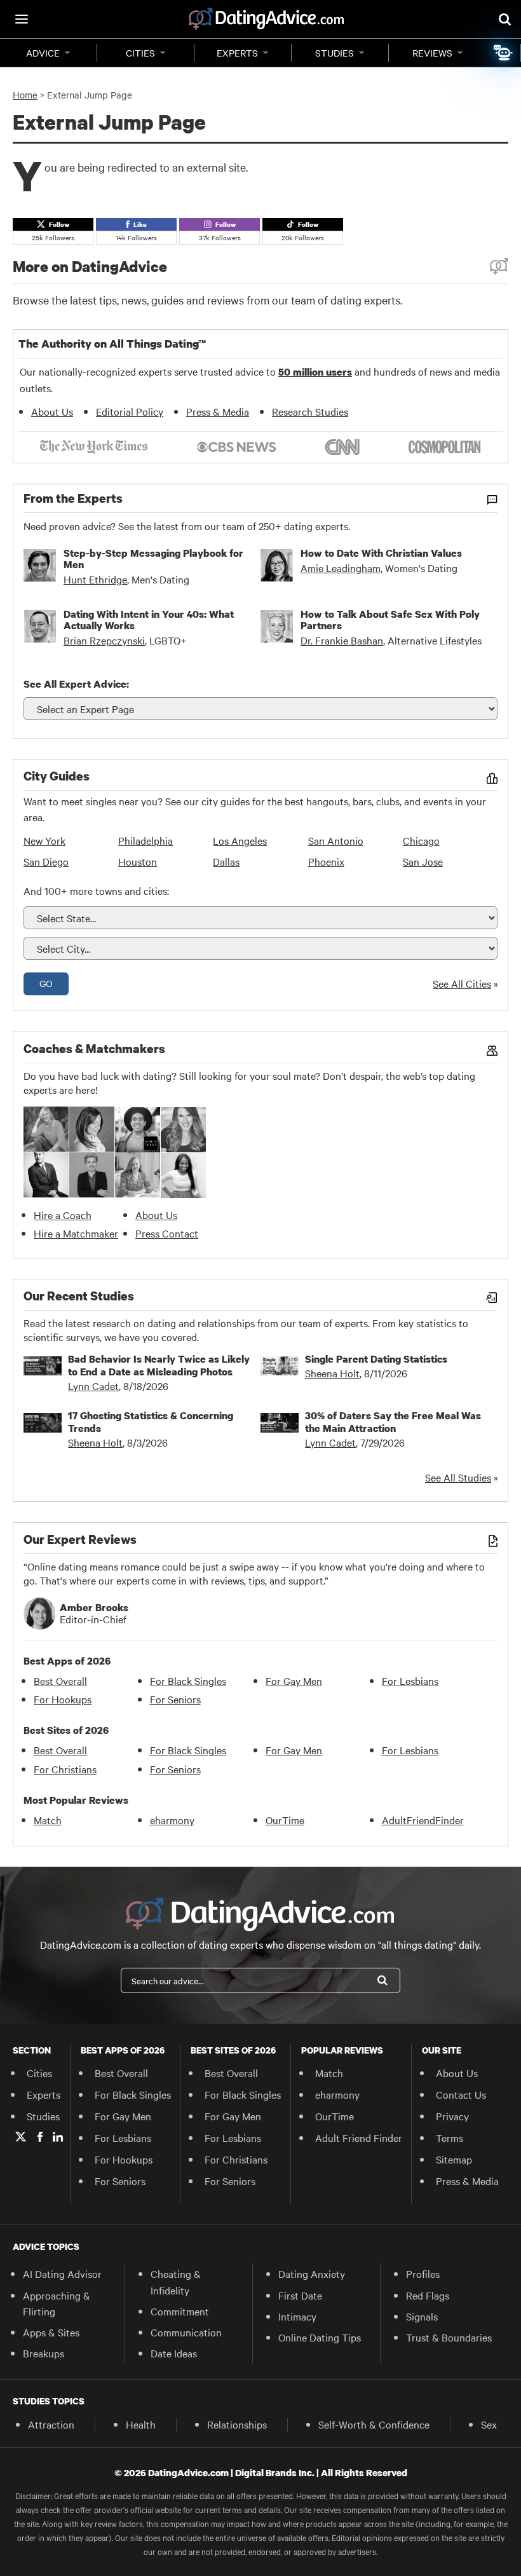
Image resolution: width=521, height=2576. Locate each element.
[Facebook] (40, 2137)
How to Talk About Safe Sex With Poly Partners (390, 620)
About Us (52, 411)
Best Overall (60, 1680)
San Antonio (336, 840)
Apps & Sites (51, 2332)
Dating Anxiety (312, 2273)
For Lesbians (410, 1680)
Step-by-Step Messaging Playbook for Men (153, 559)
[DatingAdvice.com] (266, 19)
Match (48, 1820)
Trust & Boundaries (449, 2337)
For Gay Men (294, 1680)
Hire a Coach (63, 1215)
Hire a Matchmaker (76, 1233)
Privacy (452, 2116)
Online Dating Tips (320, 2337)
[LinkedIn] (58, 2137)
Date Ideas (174, 2353)
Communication (186, 2332)
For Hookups (63, 1699)
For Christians (65, 1769)
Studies (335, 53)
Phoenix (326, 861)
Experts (237, 53)
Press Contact (167, 1233)
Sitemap (454, 2159)
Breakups (44, 2353)
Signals (422, 2316)
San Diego (46, 861)
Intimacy (297, 2316)
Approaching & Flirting (57, 2303)
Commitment (180, 2311)
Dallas (226, 861)
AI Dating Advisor (62, 2273)
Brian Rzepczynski (104, 640)
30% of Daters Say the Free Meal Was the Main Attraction (393, 1422)
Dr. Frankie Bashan (342, 640)
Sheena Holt (332, 1373)
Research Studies (310, 411)
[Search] (382, 1980)
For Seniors (175, 1699)
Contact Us (461, 2094)
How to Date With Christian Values (381, 553)
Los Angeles (240, 840)
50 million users (315, 372)
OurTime (285, 1820)
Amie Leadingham (341, 568)
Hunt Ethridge (95, 579)
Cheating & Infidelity (176, 2281)
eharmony (172, 1820)
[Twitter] (21, 2137)
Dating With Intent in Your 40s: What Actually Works (149, 620)
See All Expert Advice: (76, 684)
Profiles (423, 2273)
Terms (450, 2137)
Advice (43, 53)
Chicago (421, 840)
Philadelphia (145, 840)
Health (141, 2424)
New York (44, 840)
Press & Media (218, 411)
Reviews (432, 53)
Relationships (237, 2424)
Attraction (51, 2424)
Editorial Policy (130, 411)
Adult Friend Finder (359, 2137)
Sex (489, 2424)
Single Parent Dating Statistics (376, 1359)
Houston (138, 861)
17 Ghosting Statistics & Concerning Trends (151, 1422)
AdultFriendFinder (423, 1820)
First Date (300, 2295)
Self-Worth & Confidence (374, 2424)
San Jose (423, 861)
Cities (140, 53)
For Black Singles (188, 1680)
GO (46, 983)
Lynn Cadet (93, 1386)
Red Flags (428, 2295)
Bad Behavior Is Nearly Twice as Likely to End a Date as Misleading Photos (159, 1365)
